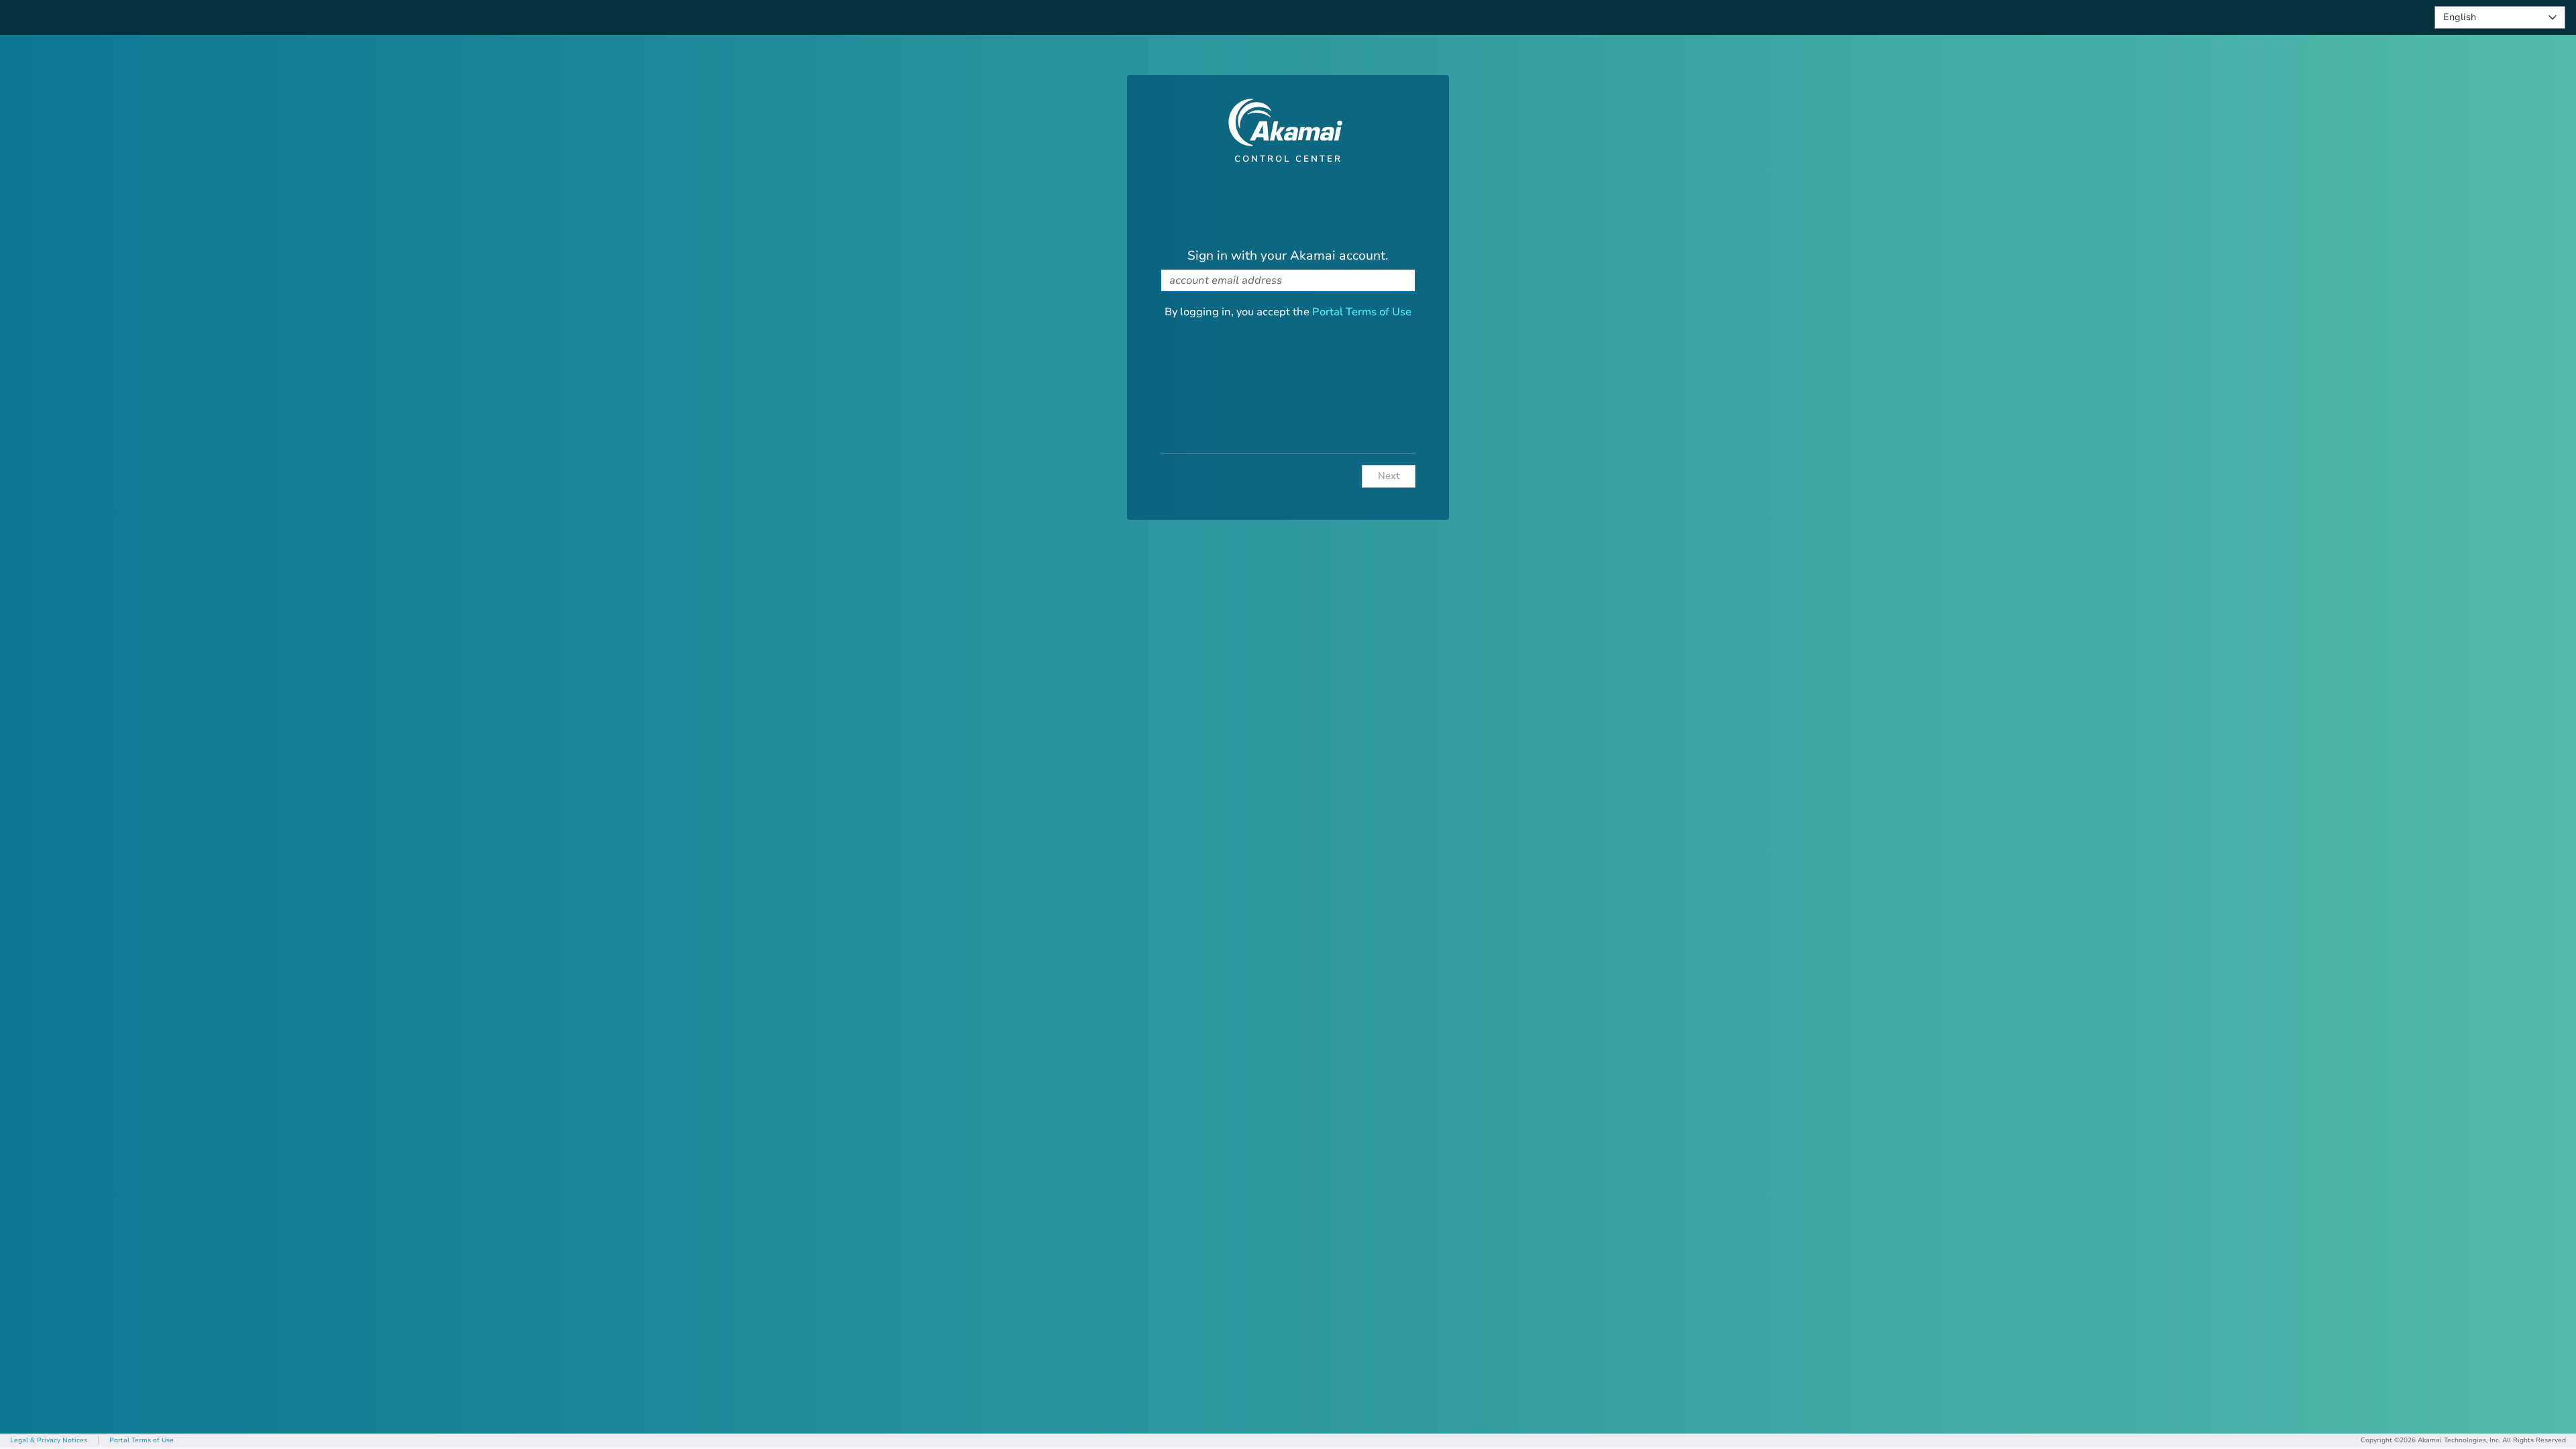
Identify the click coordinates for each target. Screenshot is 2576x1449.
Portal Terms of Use (1362, 312)
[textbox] (1288, 280)
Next (1389, 476)
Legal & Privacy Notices (49, 1440)
